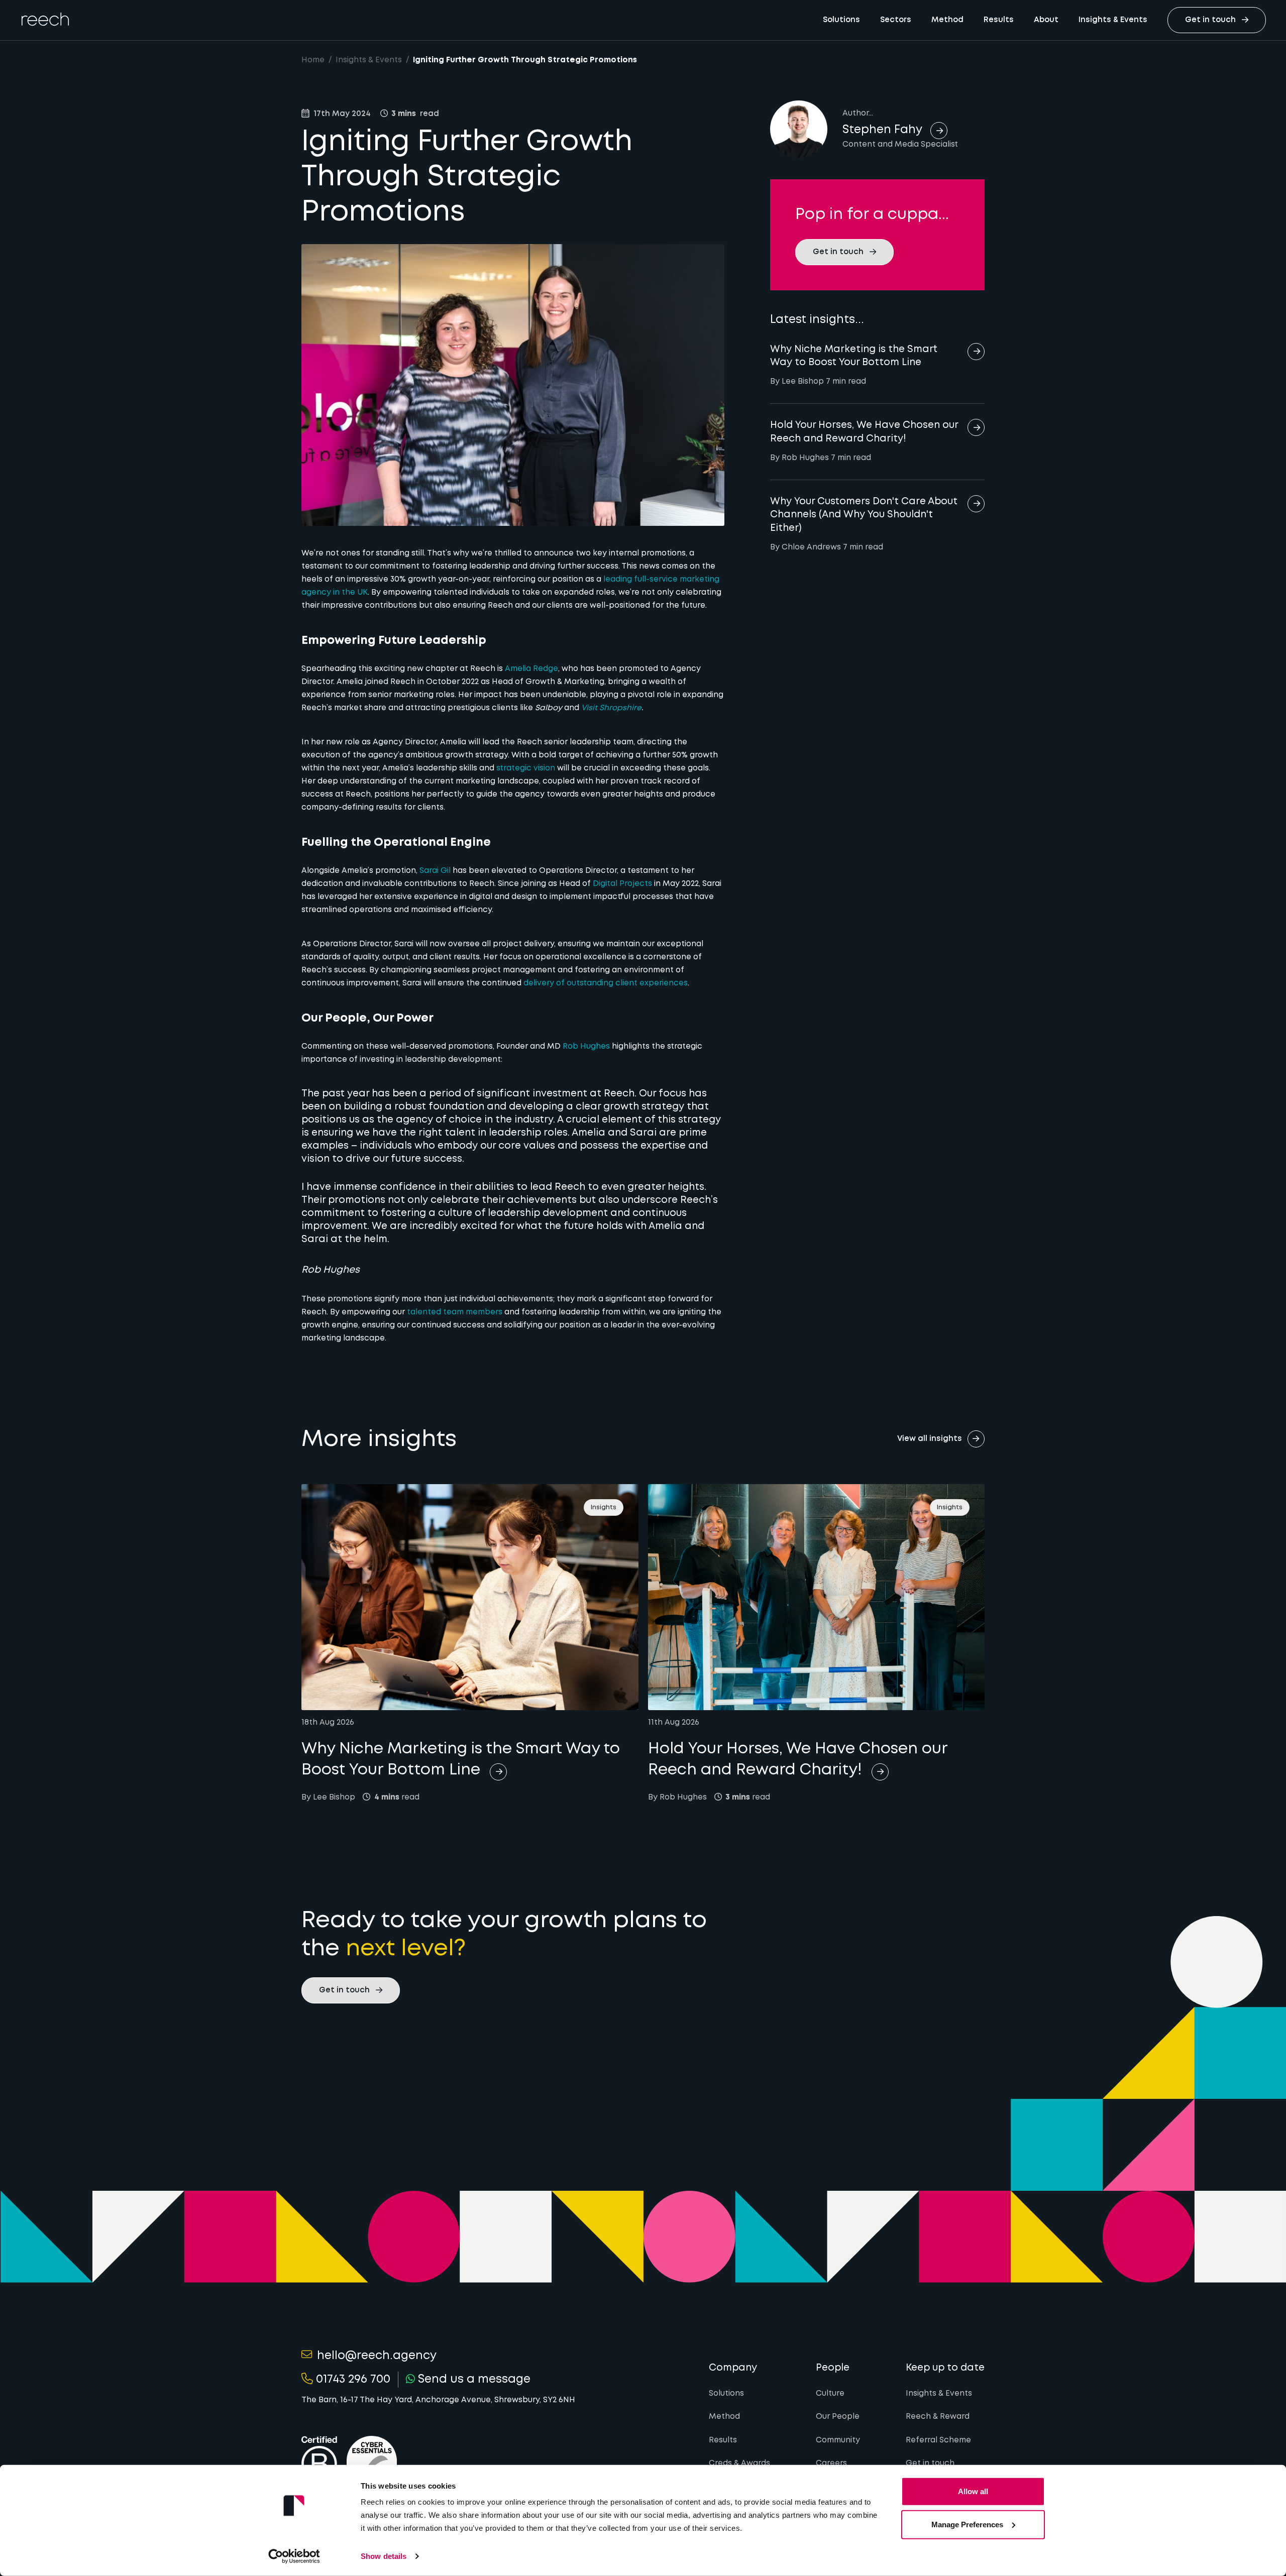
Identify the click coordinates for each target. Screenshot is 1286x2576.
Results (999, 20)
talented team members (455, 1312)
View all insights (930, 1439)
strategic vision (526, 768)
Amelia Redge (531, 669)
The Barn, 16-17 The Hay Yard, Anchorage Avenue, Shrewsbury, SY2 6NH (438, 2400)
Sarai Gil (435, 871)
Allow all (973, 2491)
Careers (831, 2463)
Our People (838, 2417)
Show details (384, 2556)
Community (838, 2440)
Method (947, 20)
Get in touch (930, 2463)
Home (313, 60)
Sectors (896, 20)
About (1046, 20)
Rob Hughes (586, 1047)
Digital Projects (622, 884)
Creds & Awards (739, 2463)
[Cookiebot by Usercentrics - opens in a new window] (294, 2556)
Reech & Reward (938, 2417)
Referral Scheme (938, 2440)
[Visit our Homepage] (45, 19)
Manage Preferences (967, 2524)
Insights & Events (1113, 20)
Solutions (841, 20)
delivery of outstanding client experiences (606, 983)
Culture (830, 2394)
